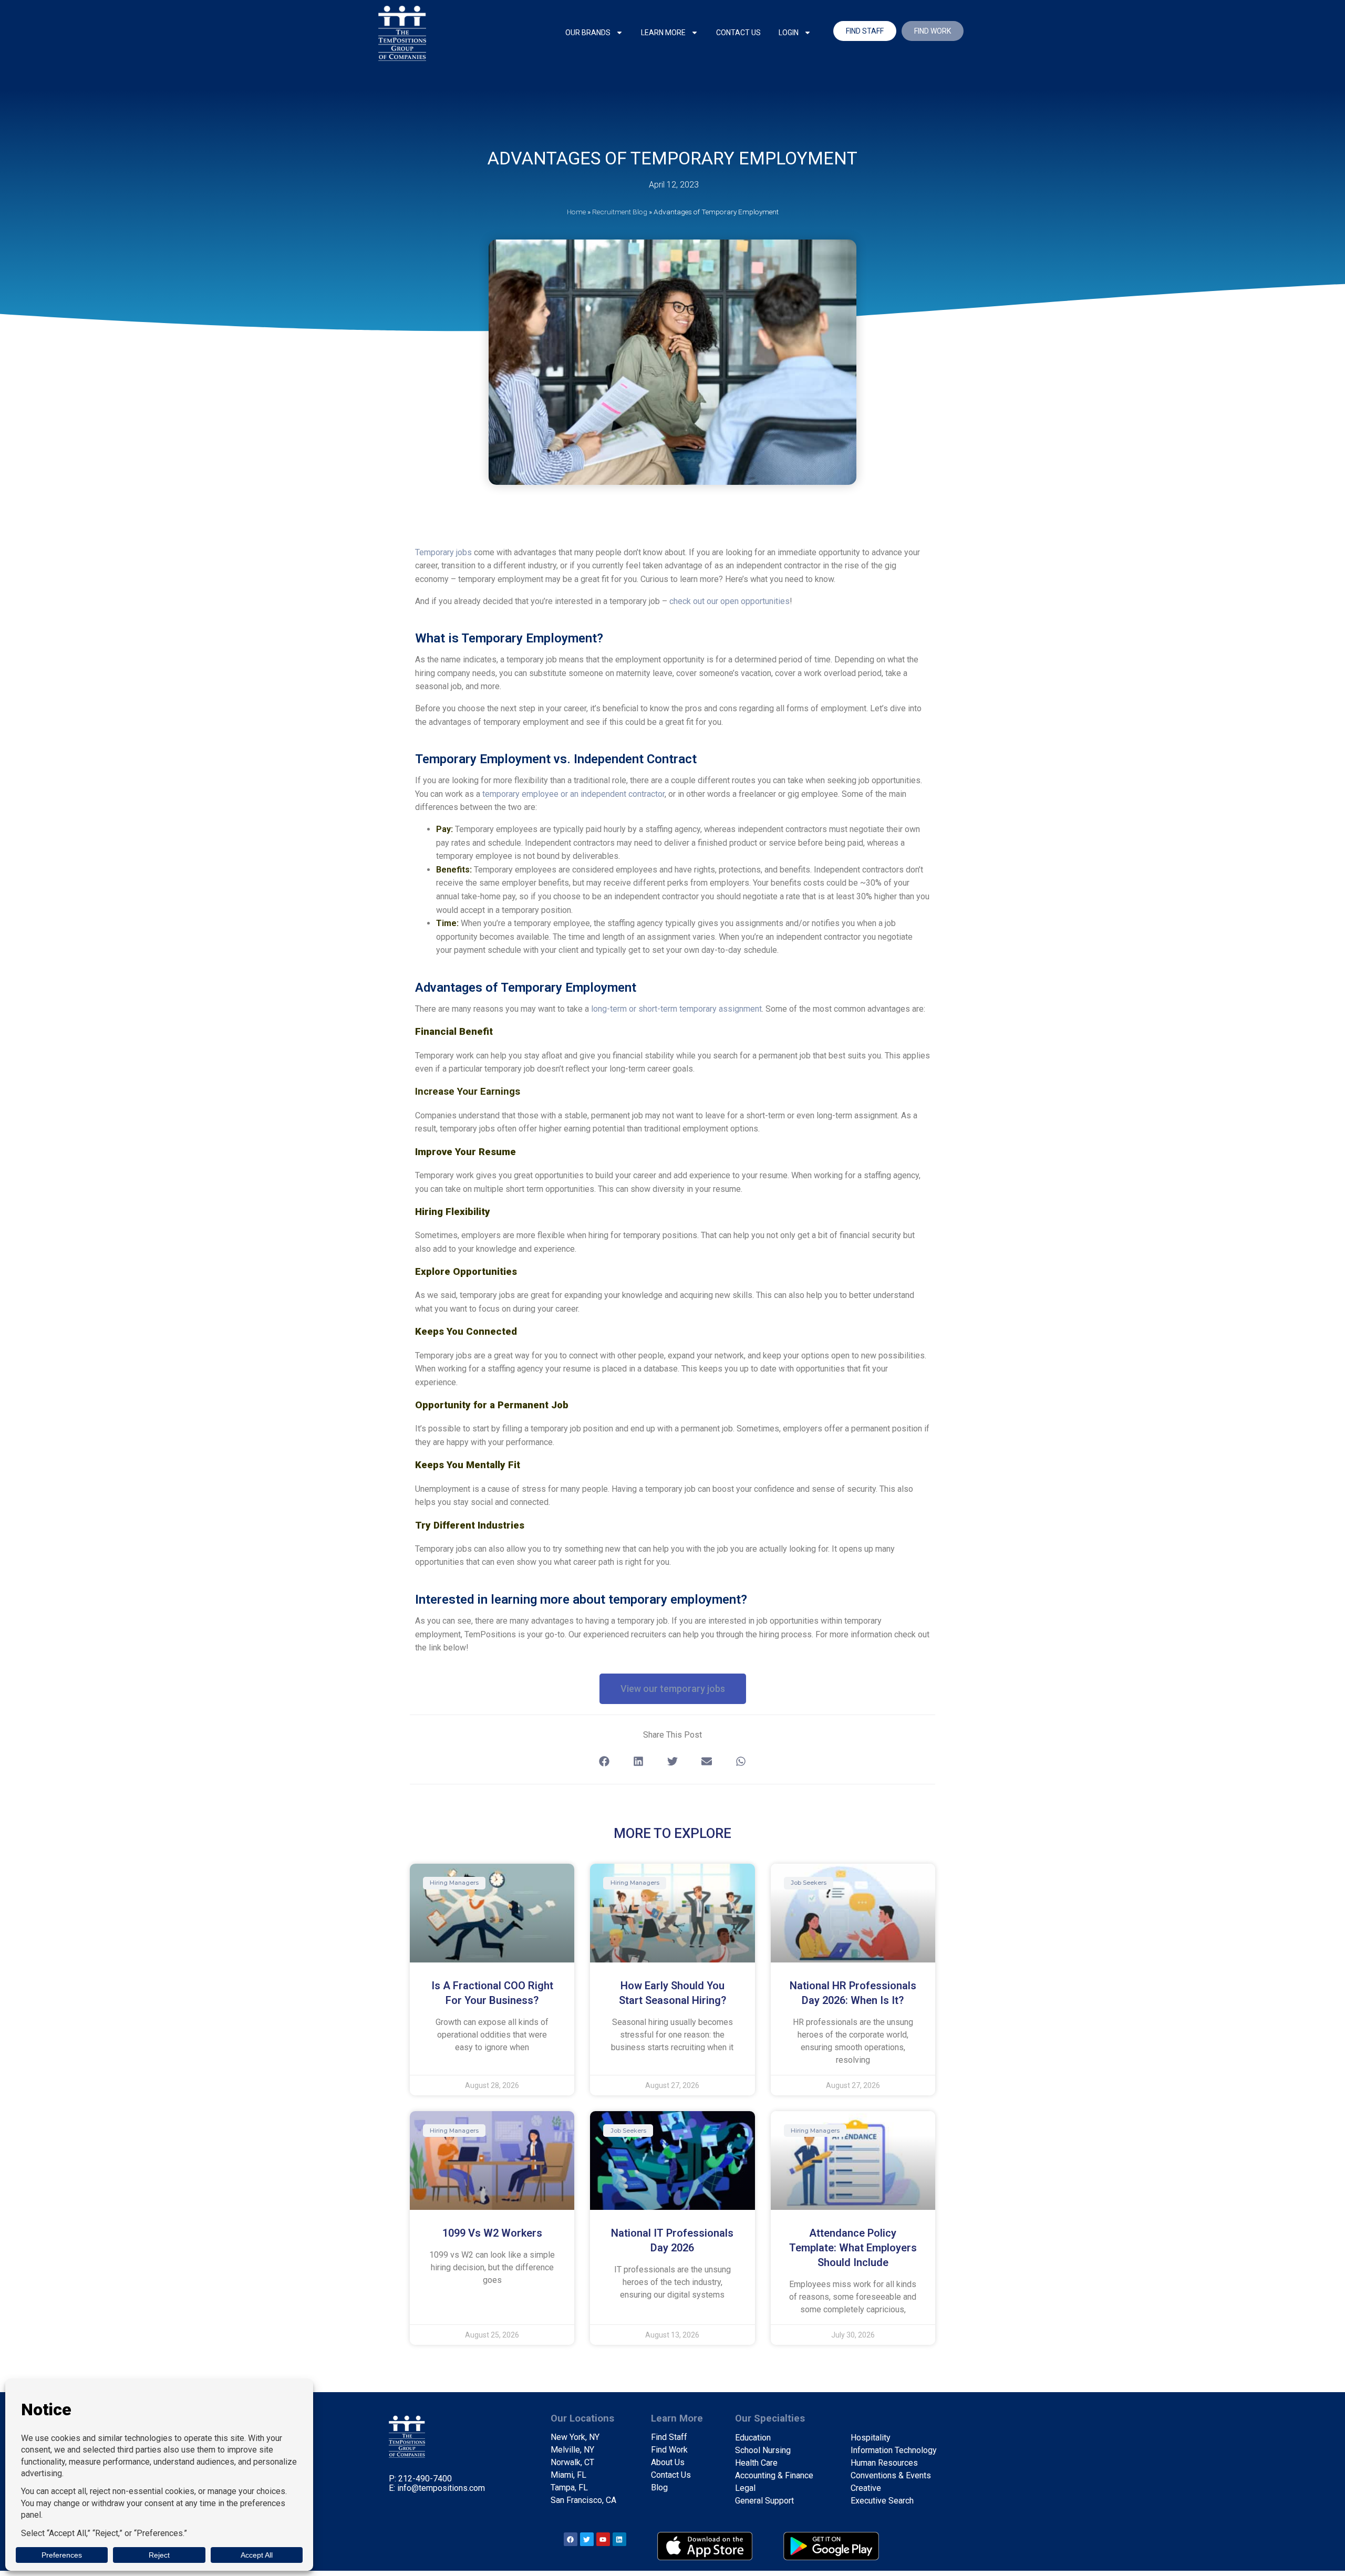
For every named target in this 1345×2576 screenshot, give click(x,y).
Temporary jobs (443, 552)
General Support (764, 2501)
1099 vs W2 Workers (492, 2233)
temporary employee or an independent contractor (573, 794)
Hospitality (871, 2438)
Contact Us (738, 33)
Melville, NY (572, 2450)
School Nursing (763, 2450)
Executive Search (882, 2501)
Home (576, 212)
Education (753, 2438)
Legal (745, 2488)
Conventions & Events (891, 2475)
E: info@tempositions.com (437, 2488)
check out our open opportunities (730, 601)
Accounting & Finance (774, 2475)
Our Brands (588, 33)
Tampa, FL (569, 2487)
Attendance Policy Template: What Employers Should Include (853, 2248)
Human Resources (884, 2463)
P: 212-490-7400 (420, 2479)
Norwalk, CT (572, 2462)
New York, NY (575, 2437)
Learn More (663, 33)
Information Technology (894, 2450)
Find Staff (669, 2437)
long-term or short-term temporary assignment (676, 1009)
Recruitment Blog (620, 212)
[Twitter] (587, 2539)
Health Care (756, 2463)
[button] (604, 1762)
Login (789, 33)
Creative (866, 2488)
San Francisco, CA (583, 2500)
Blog (659, 2487)
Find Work (669, 2450)
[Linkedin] (619, 2539)
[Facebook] (571, 2539)
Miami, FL (568, 2475)
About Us (668, 2462)
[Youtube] (603, 2539)
